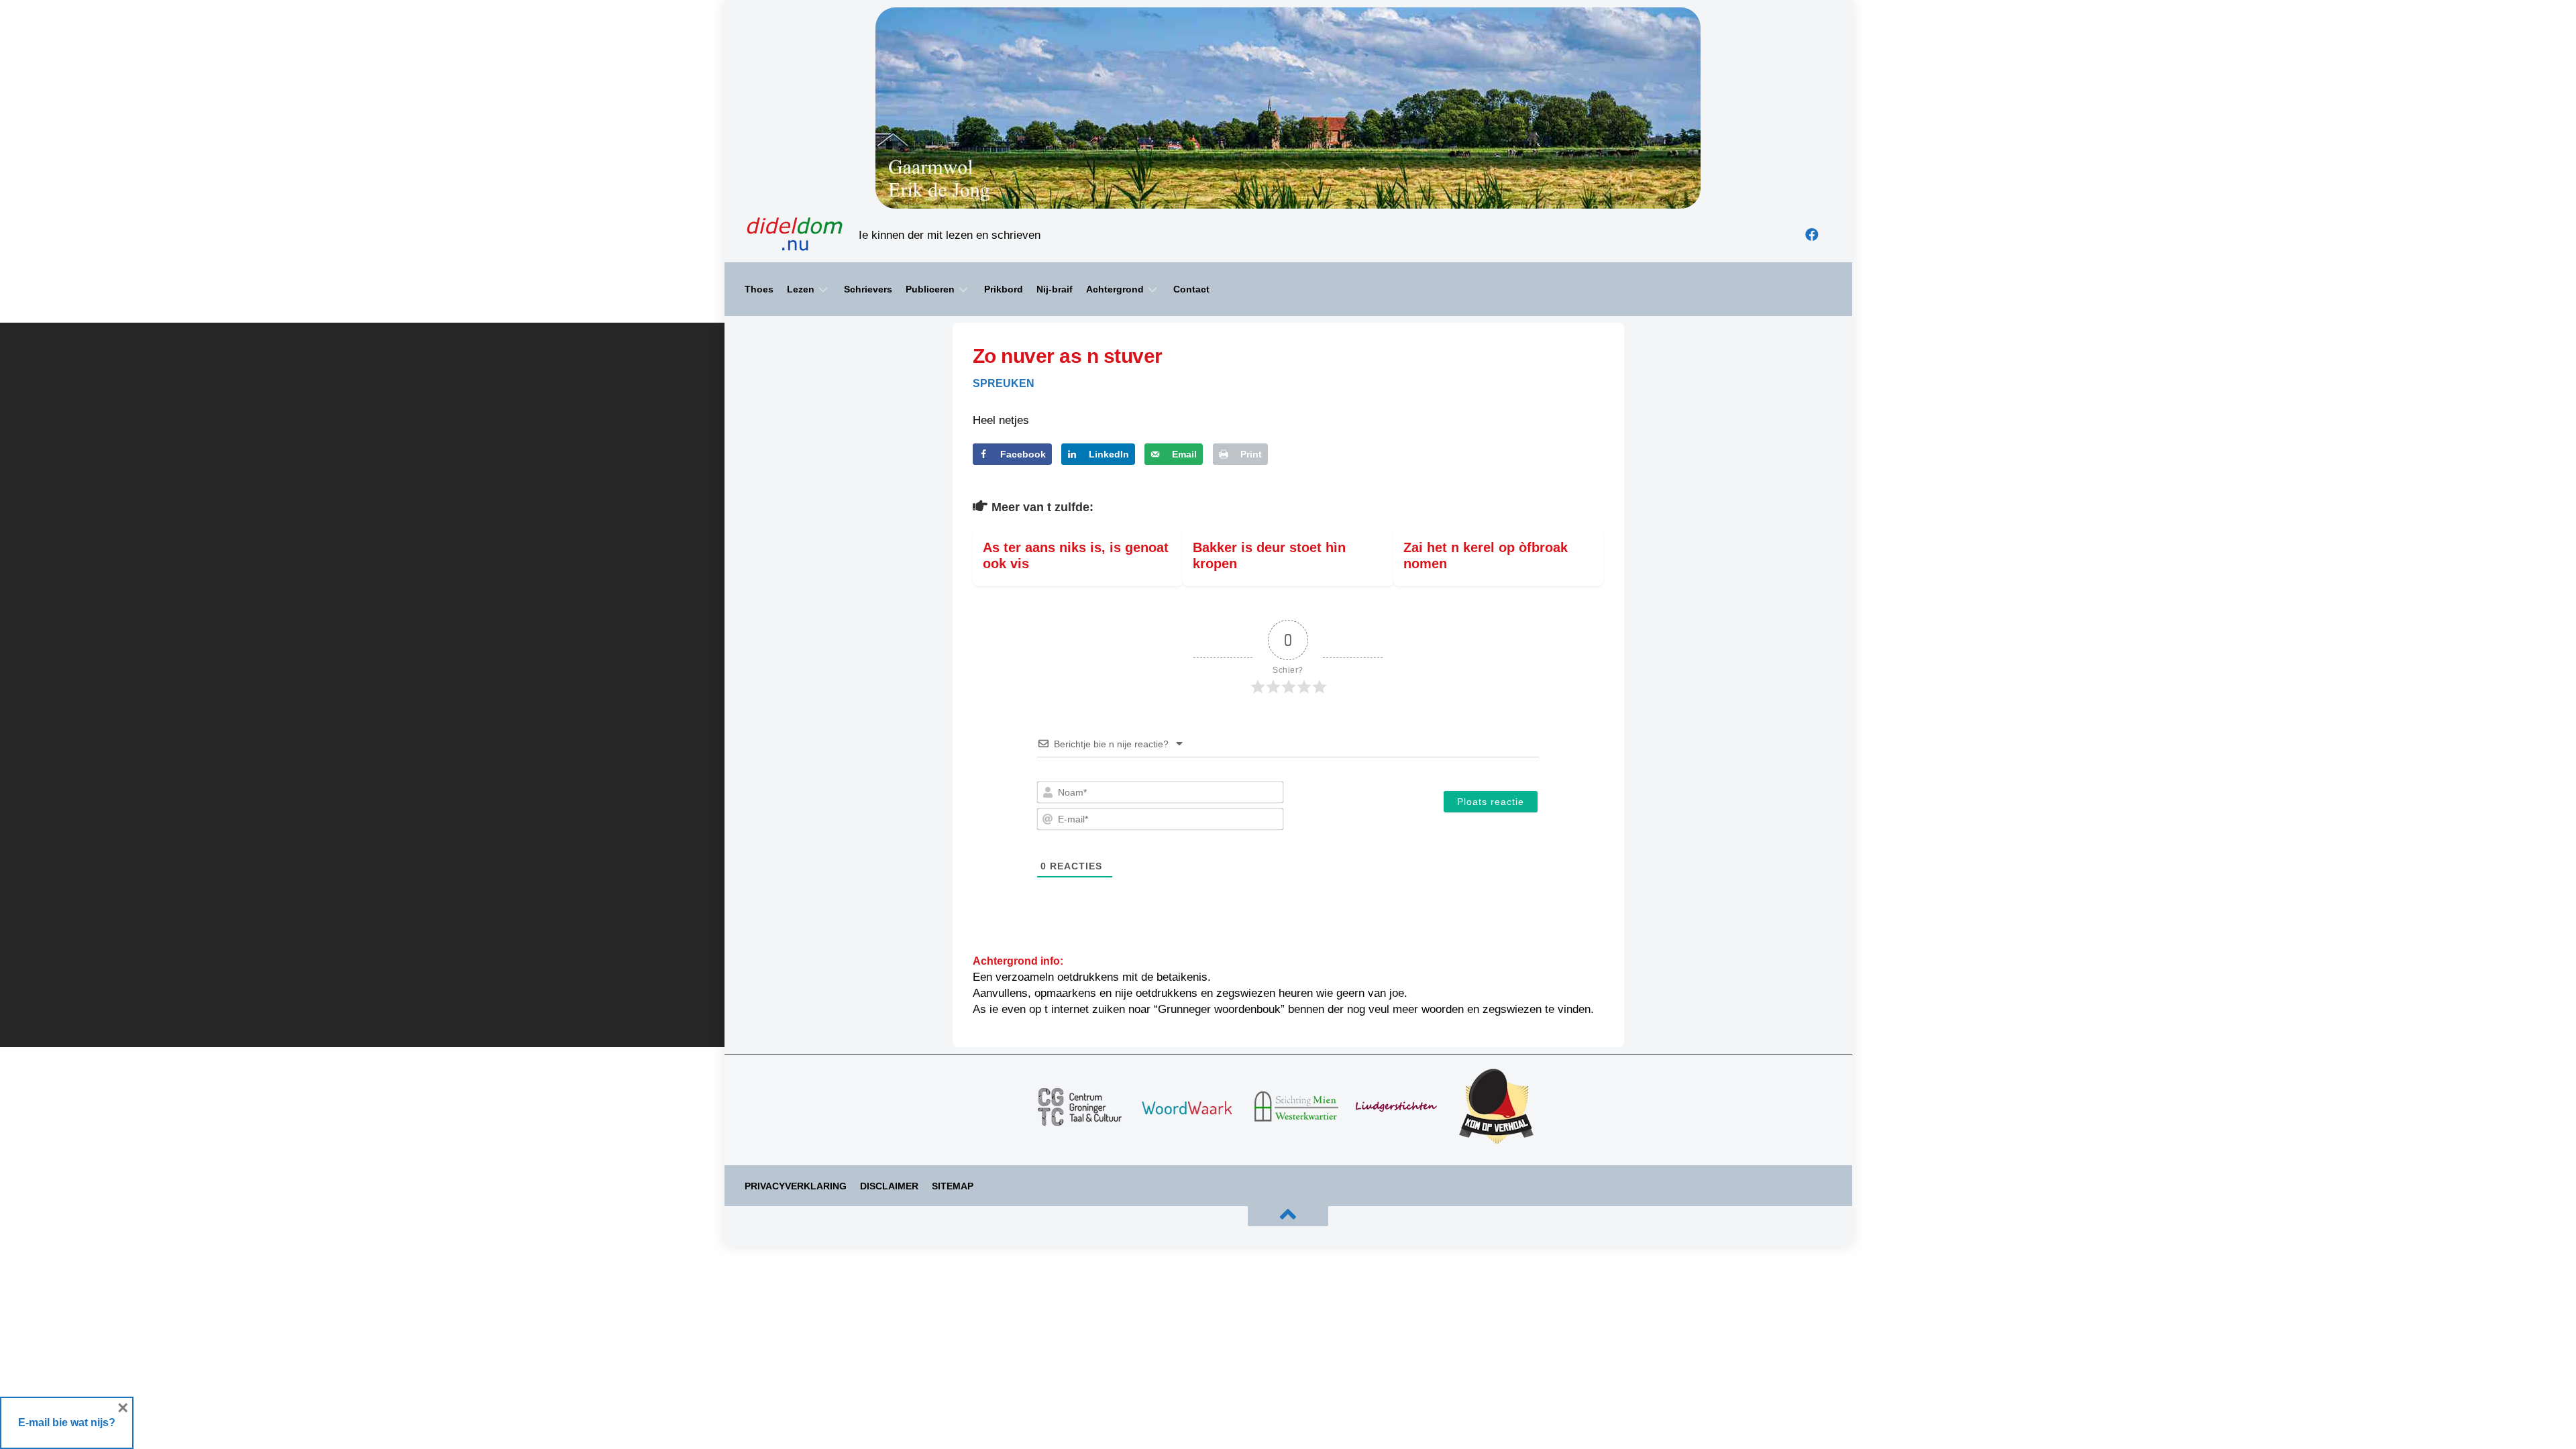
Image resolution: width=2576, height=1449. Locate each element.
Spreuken (1004, 383)
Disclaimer (889, 1186)
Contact (1191, 289)
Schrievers (868, 289)
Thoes (759, 289)
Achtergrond (1115, 289)
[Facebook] (1812, 235)
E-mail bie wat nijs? (67, 1423)
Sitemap (953, 1186)
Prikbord (1004, 289)
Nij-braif (1055, 289)
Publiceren (930, 289)
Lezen (801, 289)
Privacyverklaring (796, 1186)
